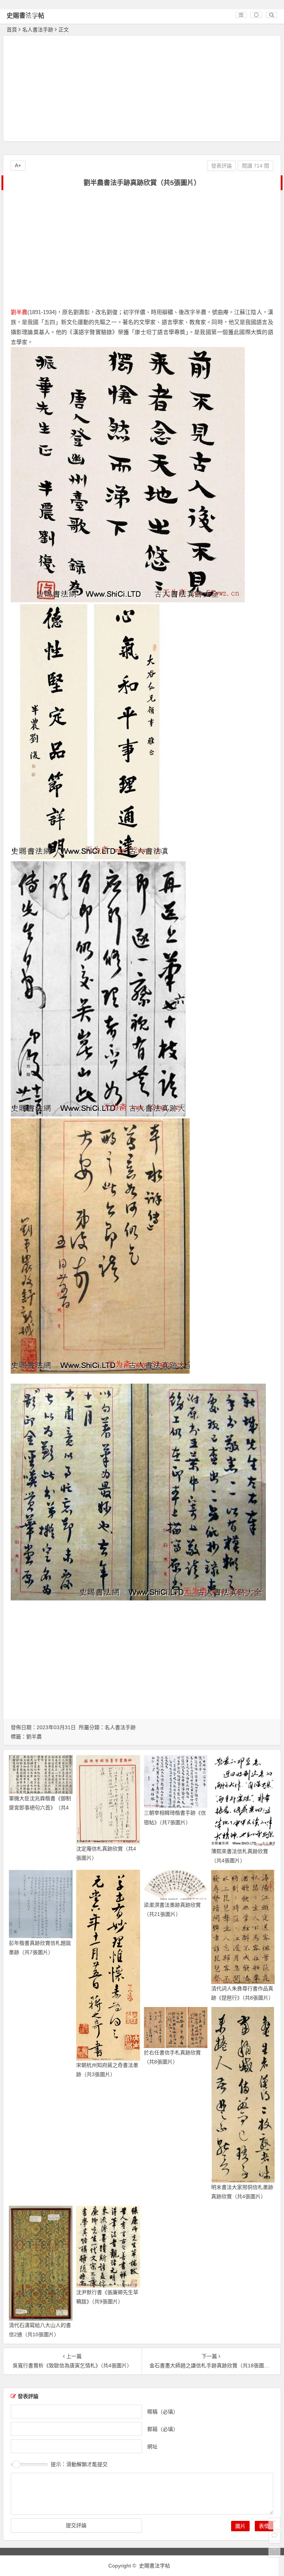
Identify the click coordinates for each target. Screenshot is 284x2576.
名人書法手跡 (38, 30)
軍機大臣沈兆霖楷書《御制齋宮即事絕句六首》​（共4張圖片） (40, 1808)
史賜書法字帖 (26, 16)
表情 (264, 2526)
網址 (152, 2446)
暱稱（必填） (163, 2411)
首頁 (12, 30)
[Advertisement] (142, 90)
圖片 (240, 2526)
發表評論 (222, 166)
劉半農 (19, 312)
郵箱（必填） (163, 2429)
